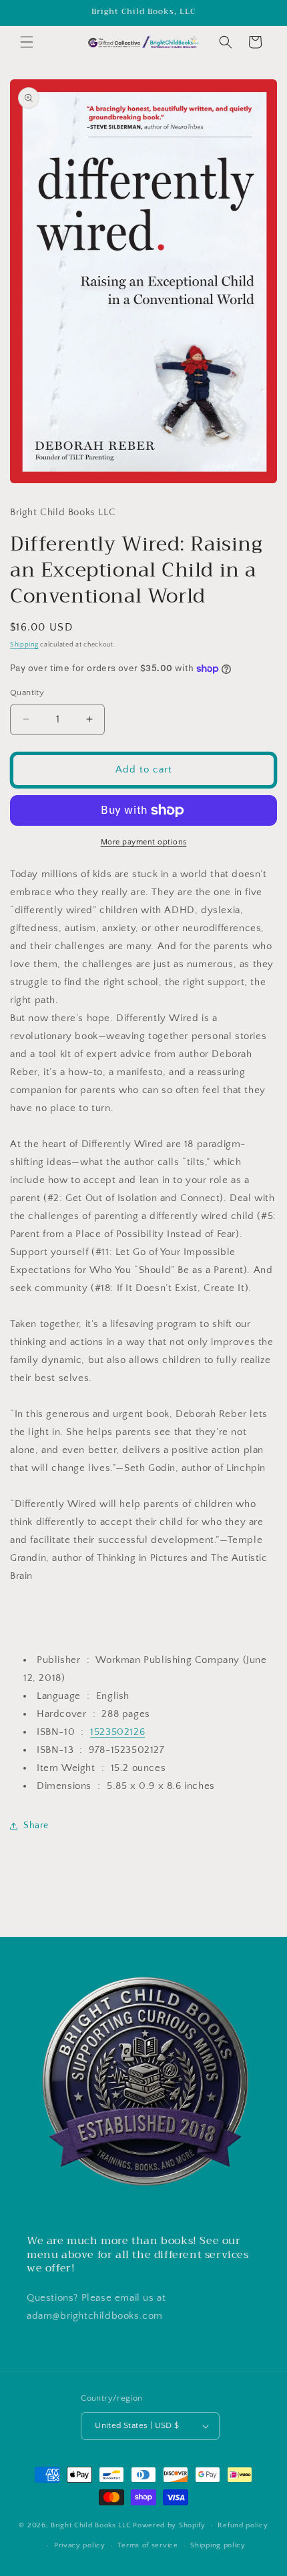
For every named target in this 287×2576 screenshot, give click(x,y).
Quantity (27, 692)
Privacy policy (80, 2545)
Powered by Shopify (169, 2525)
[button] (27, 42)
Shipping (24, 645)
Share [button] (36, 1826)
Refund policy (243, 2525)
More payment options (144, 842)
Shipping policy (218, 2545)
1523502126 (117, 1732)
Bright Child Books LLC (91, 2525)
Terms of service (148, 2545)
